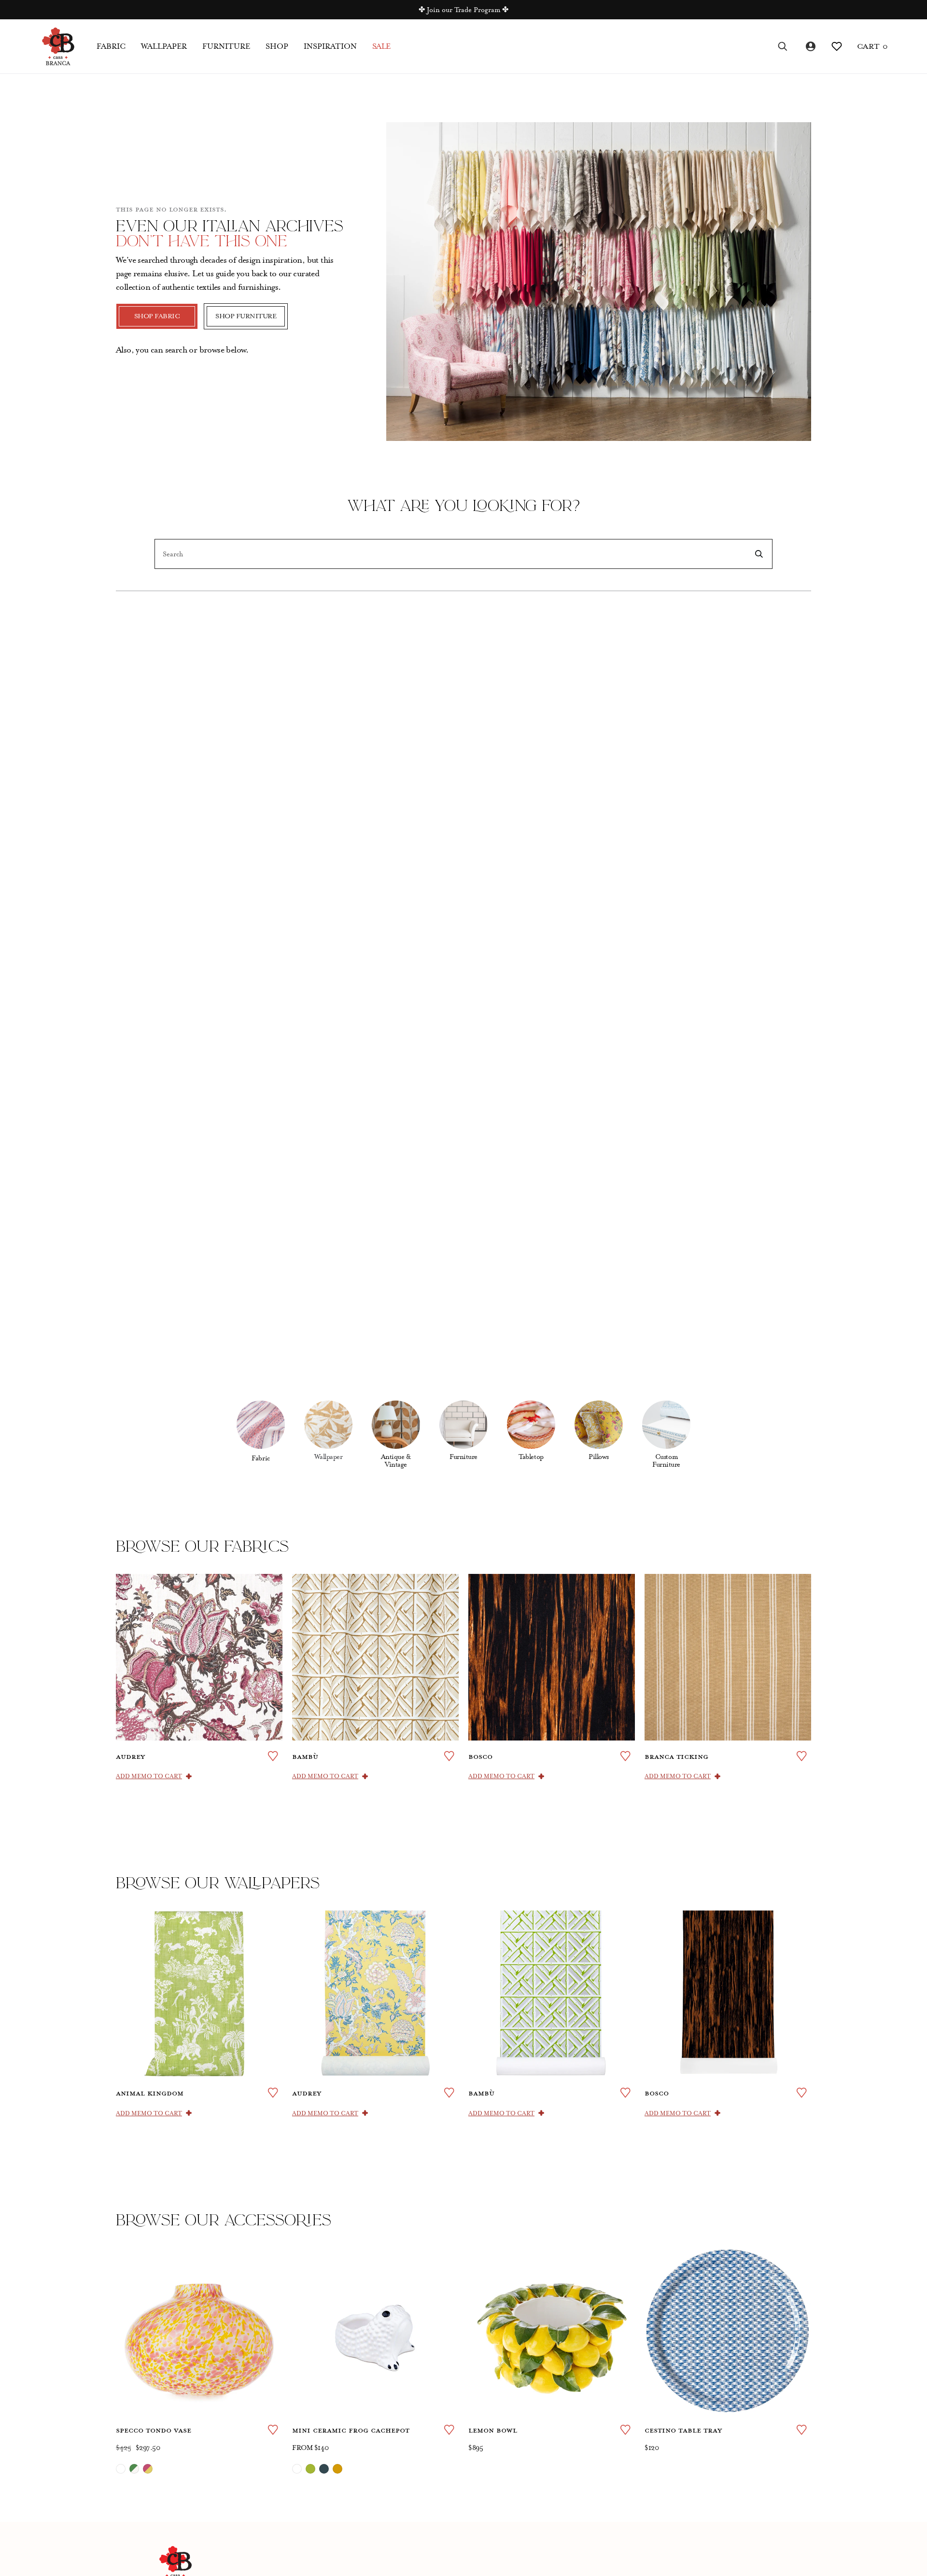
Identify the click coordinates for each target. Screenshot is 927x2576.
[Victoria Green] (310, 2469)
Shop (277, 46)
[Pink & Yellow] (148, 2469)
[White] (297, 2469)
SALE (381, 46)
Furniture (226, 46)
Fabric (111, 46)
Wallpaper (164, 46)
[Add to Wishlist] (273, 1756)
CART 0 (873, 46)
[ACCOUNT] (810, 46)
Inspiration (330, 46)
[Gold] (337, 2469)
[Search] (783, 46)
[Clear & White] (121, 2469)
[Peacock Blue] (324, 2469)
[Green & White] (134, 2469)
